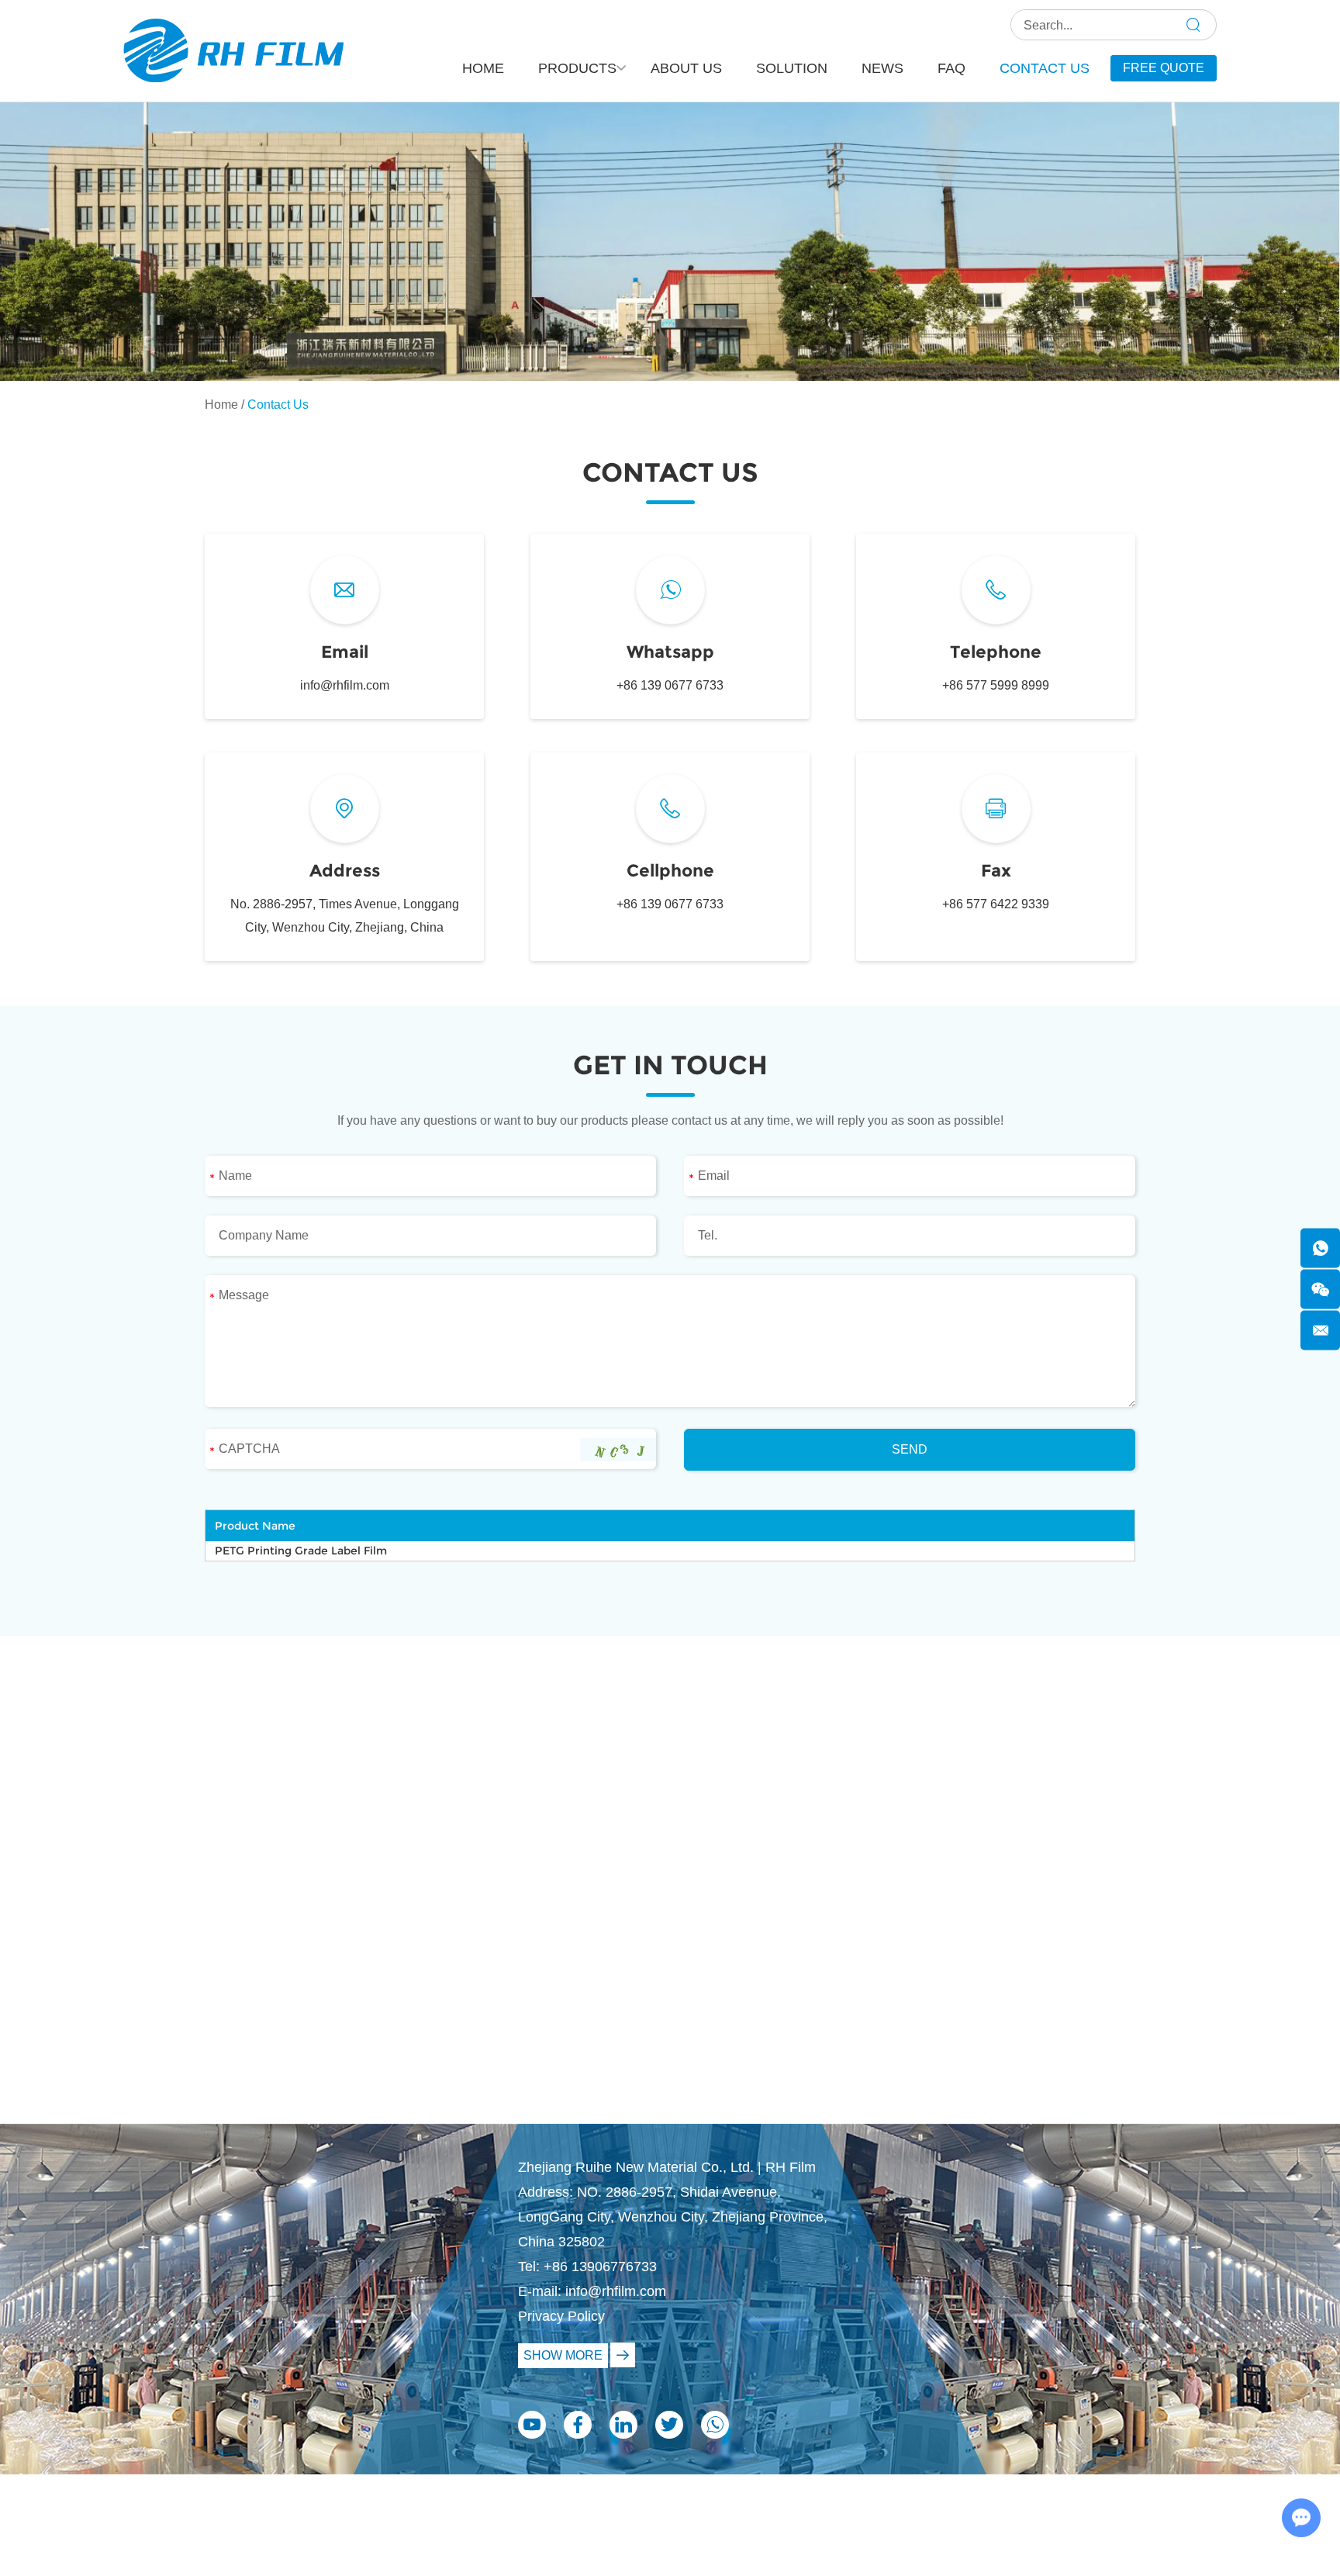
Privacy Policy (561, 2316)
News (882, 68)
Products (577, 68)
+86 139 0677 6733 (670, 685)
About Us (686, 68)
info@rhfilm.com (345, 685)
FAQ (951, 68)
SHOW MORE (563, 2355)
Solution (792, 68)
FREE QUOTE (1164, 68)
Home (483, 68)
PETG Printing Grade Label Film (301, 1551)
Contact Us (1045, 68)
